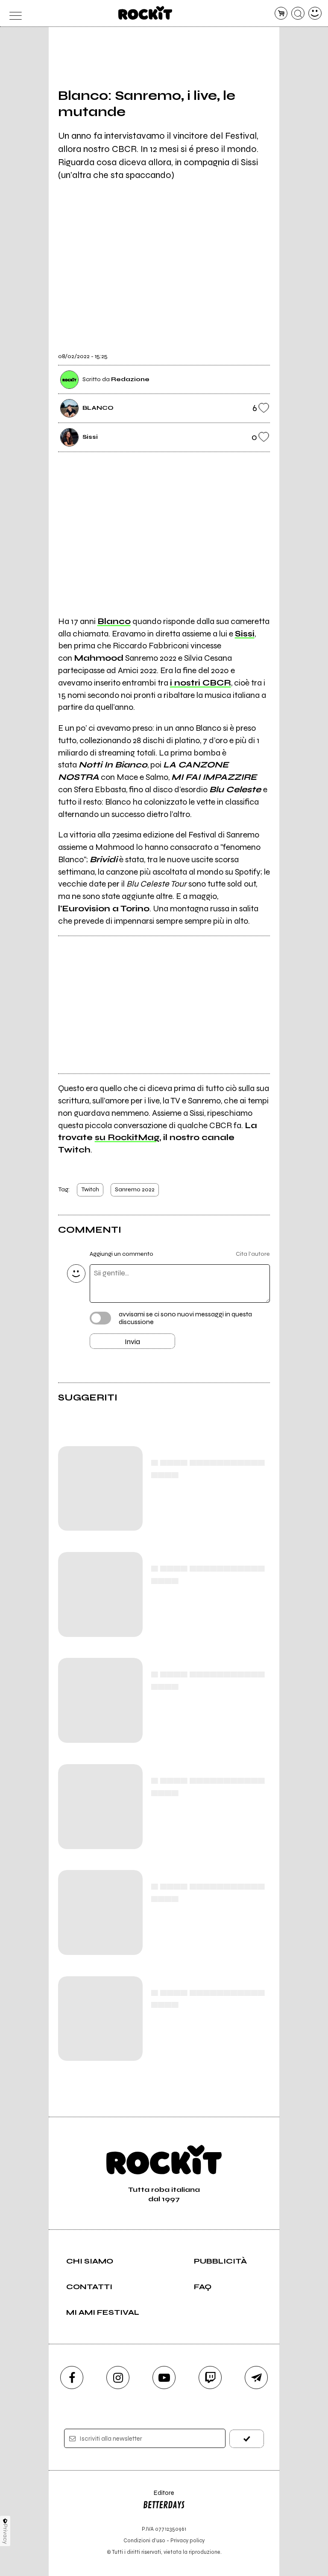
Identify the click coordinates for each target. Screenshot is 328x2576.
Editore (158, 2497)
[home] (145, 13)
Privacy (5, 2534)
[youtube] (164, 2378)
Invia (132, 1342)
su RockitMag (127, 1137)
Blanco (114, 621)
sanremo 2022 (135, 1189)
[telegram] (256, 2378)
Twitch (90, 1189)
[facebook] (72, 2378)
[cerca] (298, 13)
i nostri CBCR (201, 683)
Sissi (245, 634)
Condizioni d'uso (144, 2540)
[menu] (13, 13)
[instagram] (118, 2378)
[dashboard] (315, 13)
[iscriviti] (247, 2439)
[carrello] (281, 13)
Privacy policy (187, 2540)
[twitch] (210, 2378)
